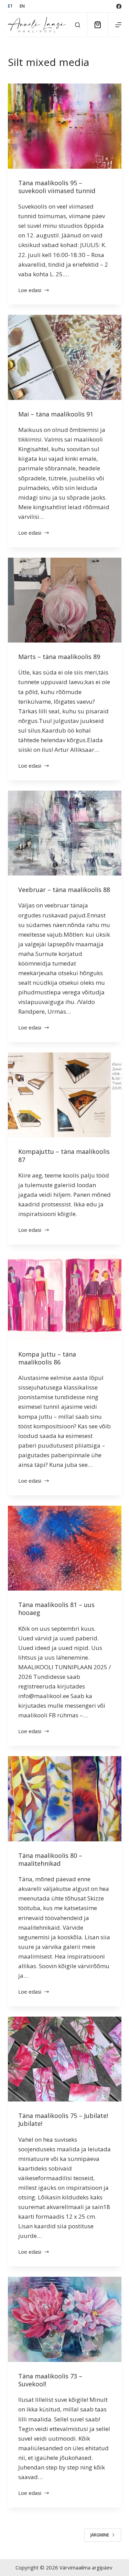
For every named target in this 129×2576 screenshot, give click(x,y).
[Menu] (118, 25)
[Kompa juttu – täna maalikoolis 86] (65, 1297)
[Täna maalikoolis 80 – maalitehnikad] (65, 1799)
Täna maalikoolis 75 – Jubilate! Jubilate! (63, 2120)
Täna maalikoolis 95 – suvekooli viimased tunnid (57, 187)
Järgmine (100, 2535)
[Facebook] (119, 6)
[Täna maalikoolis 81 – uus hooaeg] (65, 1548)
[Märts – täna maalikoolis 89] (65, 600)
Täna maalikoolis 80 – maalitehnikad (50, 1859)
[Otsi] (78, 25)
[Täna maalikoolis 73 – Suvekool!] (65, 2319)
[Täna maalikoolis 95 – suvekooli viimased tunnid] (65, 126)
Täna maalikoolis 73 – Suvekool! (50, 2380)
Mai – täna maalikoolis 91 (56, 414)
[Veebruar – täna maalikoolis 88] (65, 833)
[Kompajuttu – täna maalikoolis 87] (65, 1095)
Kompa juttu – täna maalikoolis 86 (47, 1358)
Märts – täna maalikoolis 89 (59, 657)
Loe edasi (31, 291)
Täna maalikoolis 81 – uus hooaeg (56, 1609)
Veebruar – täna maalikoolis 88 (64, 890)
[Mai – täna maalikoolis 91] (65, 357)
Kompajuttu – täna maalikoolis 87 (64, 1155)
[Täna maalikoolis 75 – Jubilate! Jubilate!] (65, 2059)
